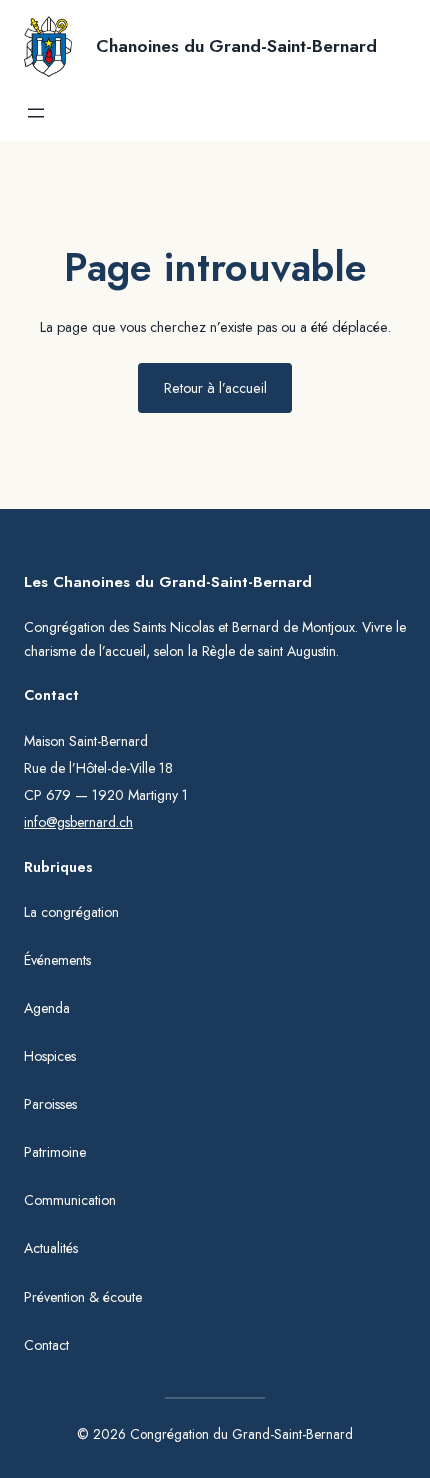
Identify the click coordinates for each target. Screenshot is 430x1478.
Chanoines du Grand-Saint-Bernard (236, 46)
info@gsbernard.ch (78, 822)
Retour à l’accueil (215, 388)
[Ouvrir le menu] (36, 113)
